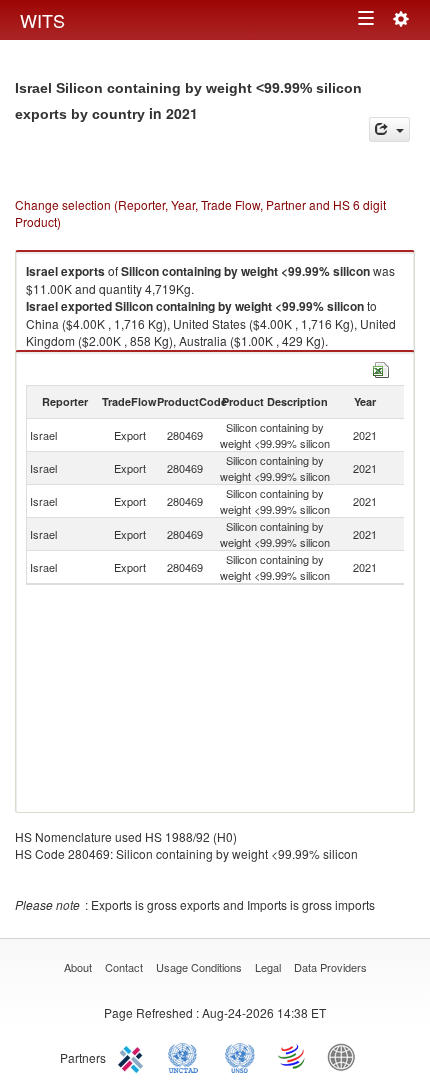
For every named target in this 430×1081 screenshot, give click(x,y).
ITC (134, 1056)
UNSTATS (240, 1056)
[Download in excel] (381, 367)
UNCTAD (187, 1056)
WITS (42, 20)
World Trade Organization (293, 1056)
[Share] (389, 129)
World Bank (346, 1056)
